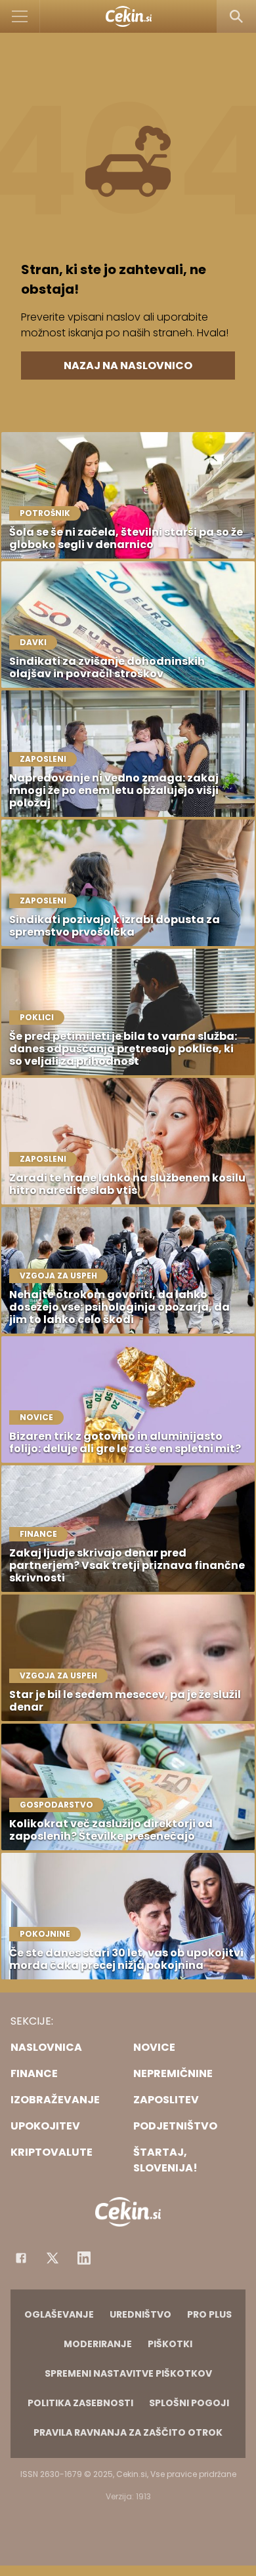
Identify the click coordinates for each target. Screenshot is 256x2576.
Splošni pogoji (189, 2403)
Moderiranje (98, 2344)
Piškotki (170, 2344)
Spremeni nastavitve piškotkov (128, 2373)
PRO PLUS (209, 2314)
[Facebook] (21, 2258)
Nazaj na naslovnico (128, 366)
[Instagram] (84, 2258)
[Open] (20, 16)
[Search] (236, 16)
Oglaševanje (59, 2314)
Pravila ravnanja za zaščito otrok (128, 2432)
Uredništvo (140, 2314)
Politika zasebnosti (80, 2403)
